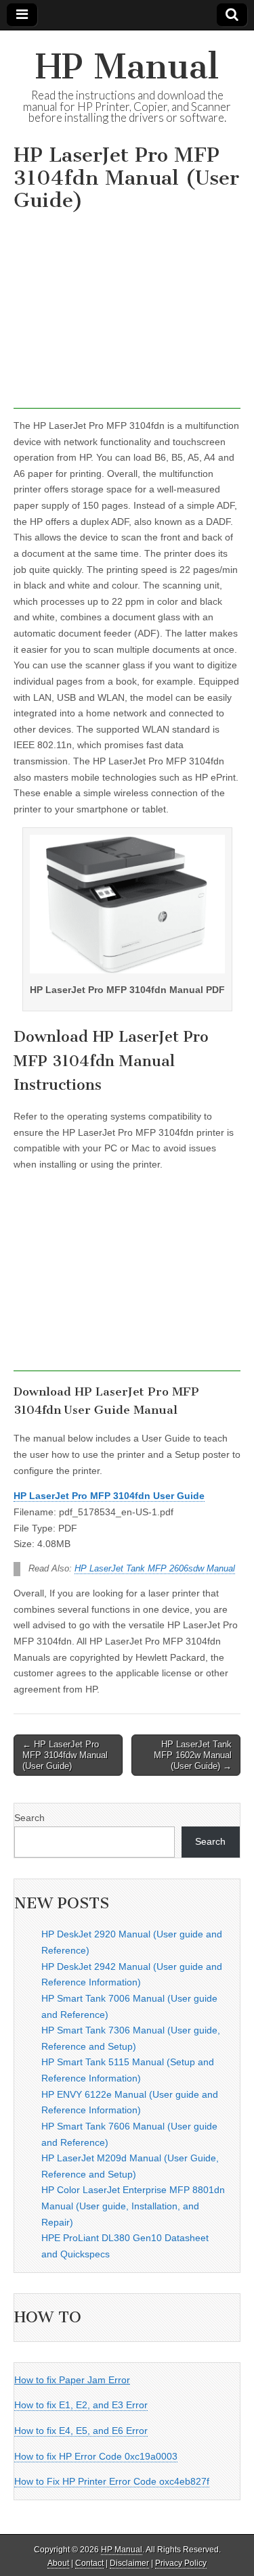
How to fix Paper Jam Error (72, 2380)
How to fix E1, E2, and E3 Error (81, 2405)
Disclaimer (129, 2563)
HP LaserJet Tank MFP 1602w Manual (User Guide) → (193, 1755)
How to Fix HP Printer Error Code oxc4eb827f (112, 2481)
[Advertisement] (127, 314)
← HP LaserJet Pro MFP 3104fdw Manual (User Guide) (65, 1755)
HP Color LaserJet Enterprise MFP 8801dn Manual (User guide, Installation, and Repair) (133, 2206)
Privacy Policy (181, 2563)
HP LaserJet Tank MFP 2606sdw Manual (155, 1569)
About (58, 2563)
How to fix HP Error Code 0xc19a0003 (96, 2456)
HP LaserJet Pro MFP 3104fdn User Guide (109, 1496)
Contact (89, 2563)
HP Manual (127, 67)
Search (29, 1818)
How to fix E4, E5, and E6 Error (81, 2431)
